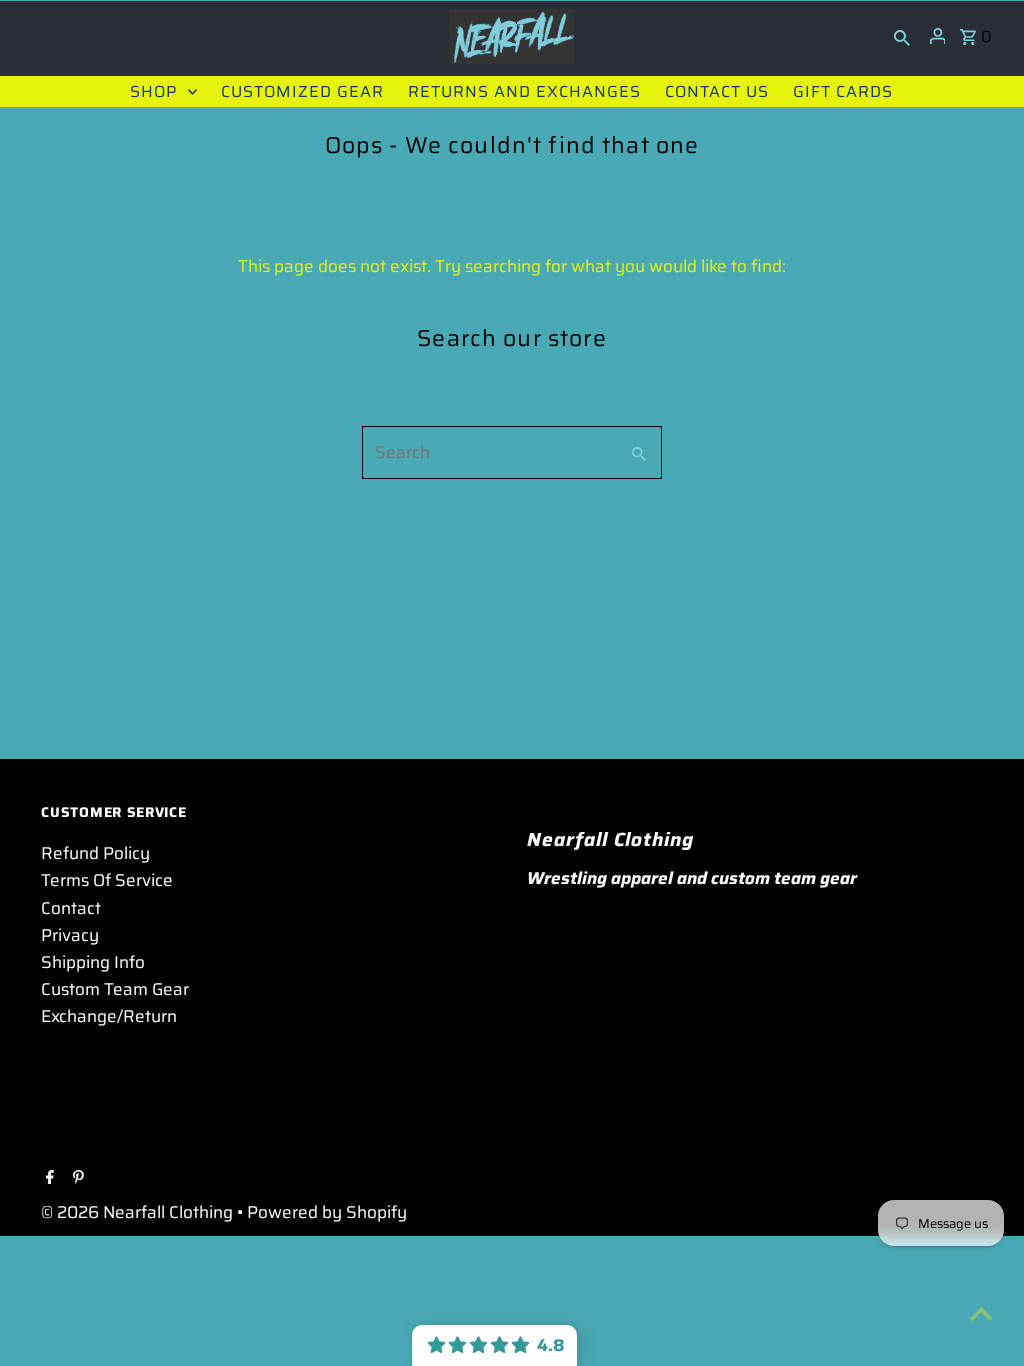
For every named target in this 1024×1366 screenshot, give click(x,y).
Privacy (70, 935)
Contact (71, 908)
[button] (494, 1345)
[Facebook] (47, 1179)
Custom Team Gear (115, 989)
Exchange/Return (109, 1016)
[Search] (902, 36)
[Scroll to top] (981, 1313)
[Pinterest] (76, 1179)
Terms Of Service (107, 880)
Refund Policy (95, 853)
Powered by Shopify (327, 1212)
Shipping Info (93, 962)
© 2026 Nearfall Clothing (139, 1212)
